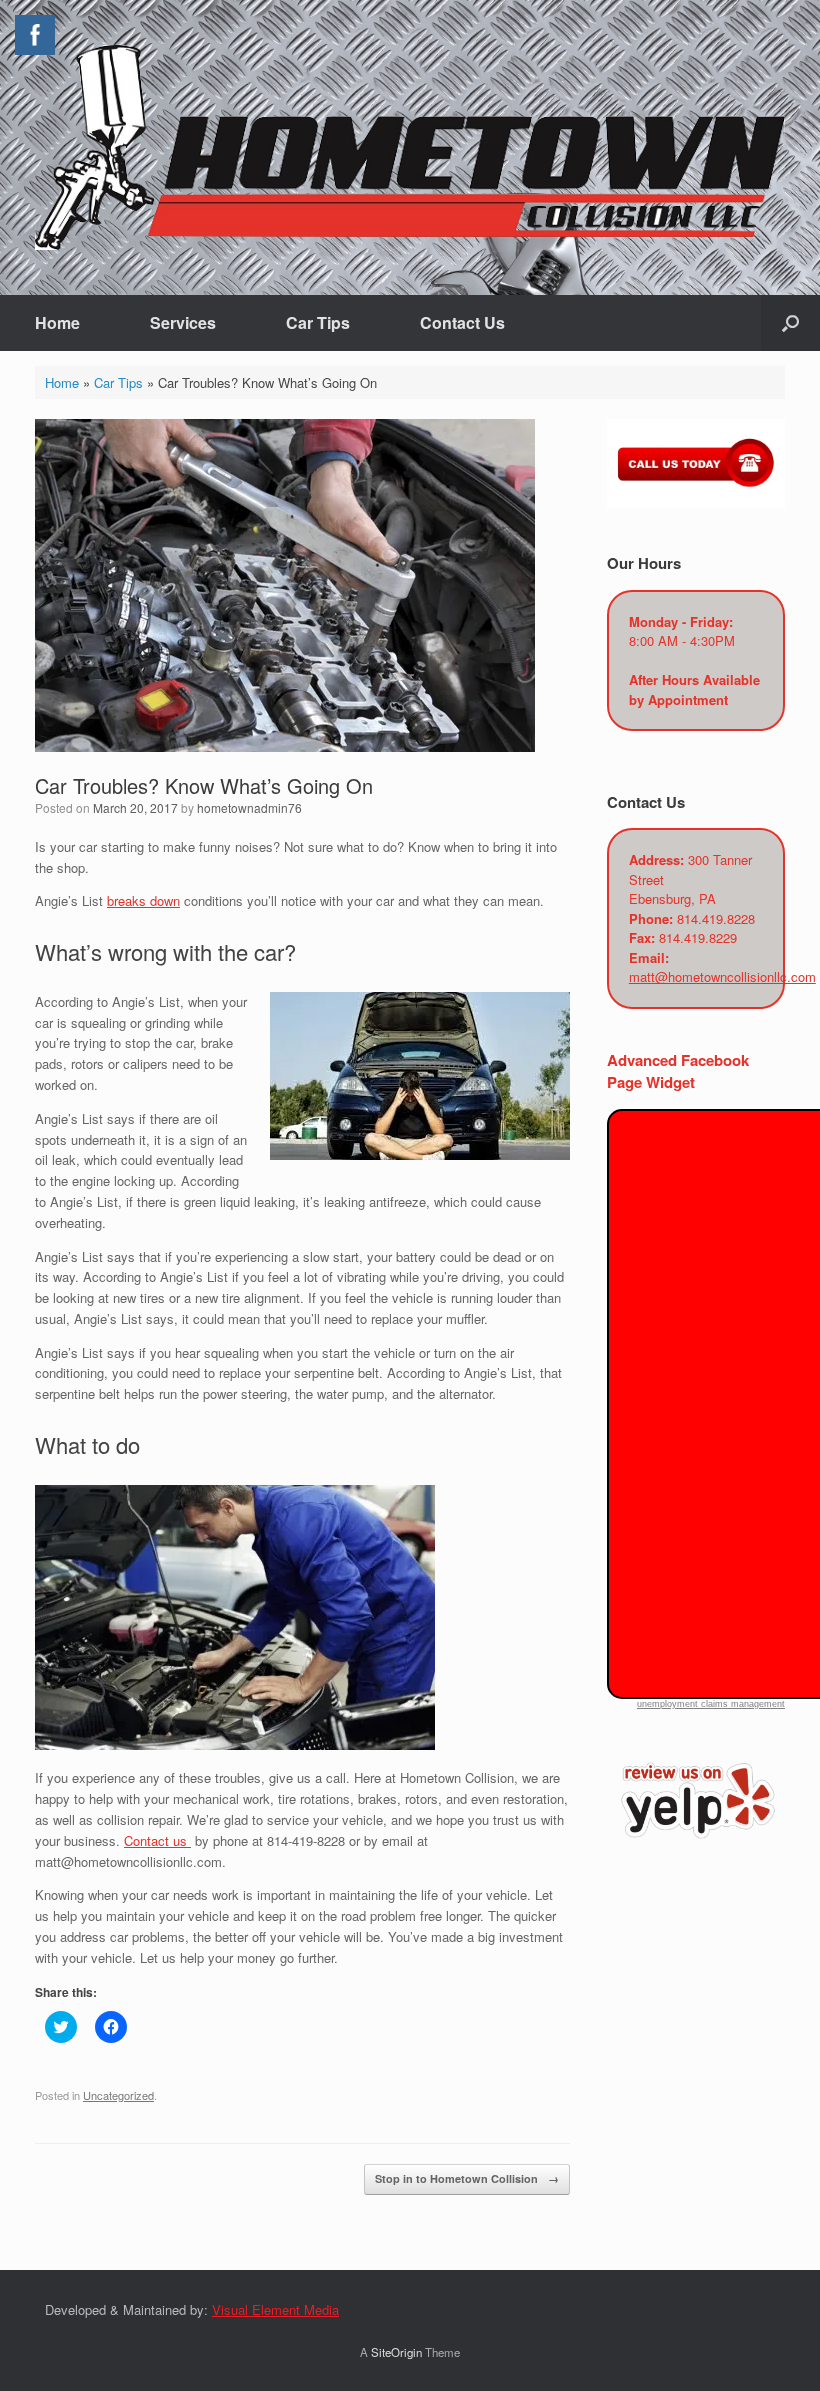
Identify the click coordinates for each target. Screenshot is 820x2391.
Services (183, 322)
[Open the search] (790, 323)
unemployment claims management (711, 1704)
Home (57, 322)
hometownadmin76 (249, 807)
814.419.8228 (716, 918)
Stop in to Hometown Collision (467, 2178)
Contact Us (462, 322)
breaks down (143, 900)
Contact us (157, 1840)
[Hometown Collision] (410, 147)
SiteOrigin (396, 2352)
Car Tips (318, 322)
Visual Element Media (275, 2309)
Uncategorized (118, 2095)
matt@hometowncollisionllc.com (722, 976)
